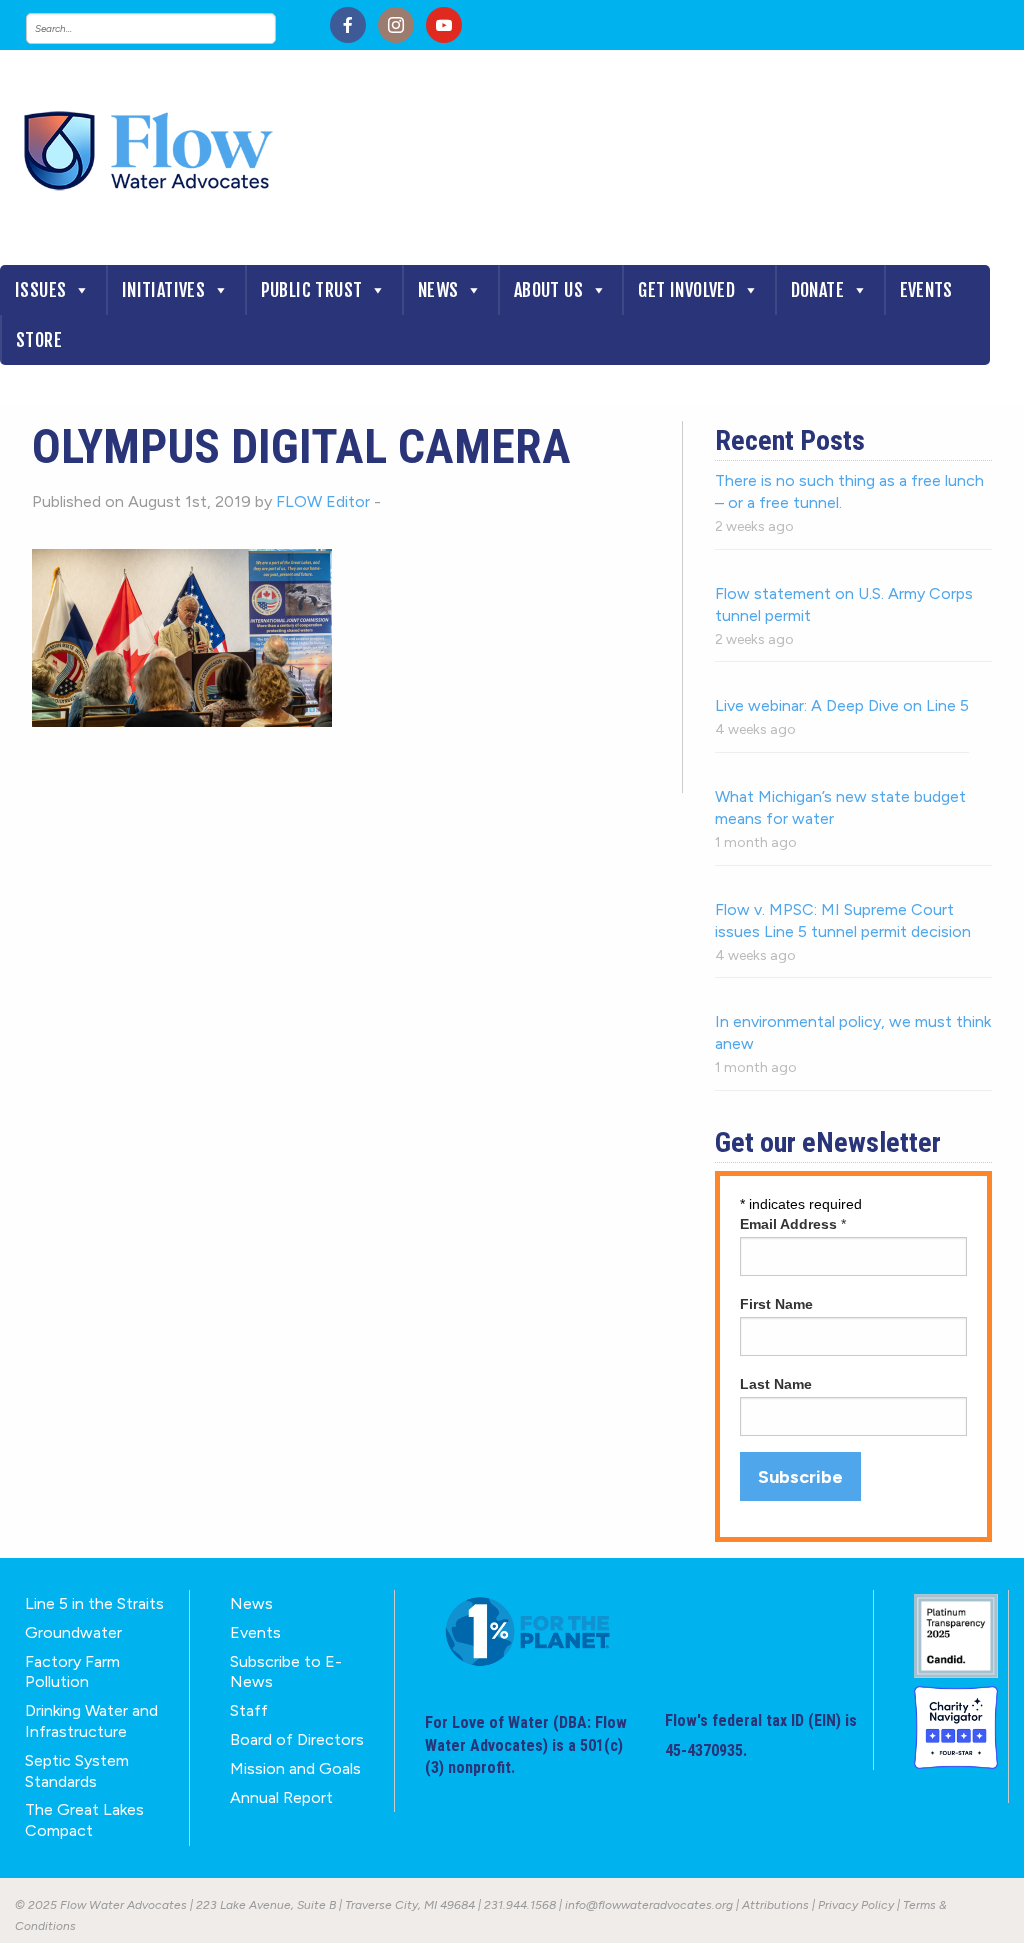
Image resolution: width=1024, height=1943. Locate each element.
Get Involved (686, 290)
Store (39, 340)
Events (926, 290)
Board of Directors (297, 1739)
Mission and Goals (295, 1768)
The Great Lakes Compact (84, 1820)
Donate (817, 290)
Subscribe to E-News (286, 1672)
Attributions (775, 1905)
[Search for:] (171, 28)
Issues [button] (40, 290)
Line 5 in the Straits (94, 1603)
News (438, 290)
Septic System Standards (77, 1771)
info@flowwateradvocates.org (649, 1905)
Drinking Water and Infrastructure (91, 1721)
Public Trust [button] (312, 290)
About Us (548, 290)
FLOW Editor (323, 501)
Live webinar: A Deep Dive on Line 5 (842, 705)
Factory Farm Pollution (72, 1672)
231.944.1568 (520, 1905)
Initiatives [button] (163, 290)
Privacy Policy (856, 1905)
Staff (249, 1710)
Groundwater (73, 1632)
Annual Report (281, 1797)
